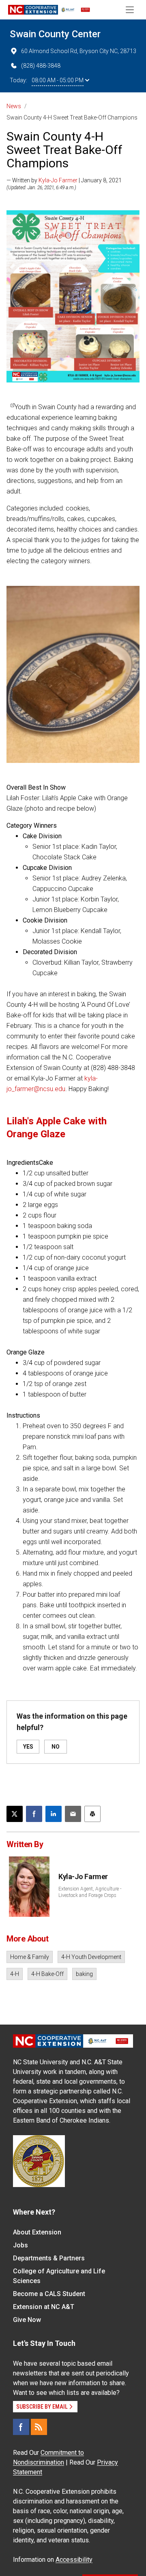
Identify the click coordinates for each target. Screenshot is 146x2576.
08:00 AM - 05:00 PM (58, 80)
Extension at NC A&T (44, 2307)
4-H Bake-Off (47, 1974)
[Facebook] (21, 2427)
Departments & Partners (49, 2258)
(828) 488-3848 (41, 66)
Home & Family (30, 1957)
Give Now (27, 2320)
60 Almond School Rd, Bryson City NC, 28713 (79, 51)
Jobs (20, 2245)
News (14, 106)
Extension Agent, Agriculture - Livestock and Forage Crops (90, 1892)
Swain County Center (55, 34)
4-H (15, 1974)
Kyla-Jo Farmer (58, 180)
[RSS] (39, 2427)
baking (84, 1974)
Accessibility (74, 2560)
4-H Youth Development (91, 1957)
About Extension (37, 2232)
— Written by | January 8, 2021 (64, 180)
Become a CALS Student (49, 2294)
